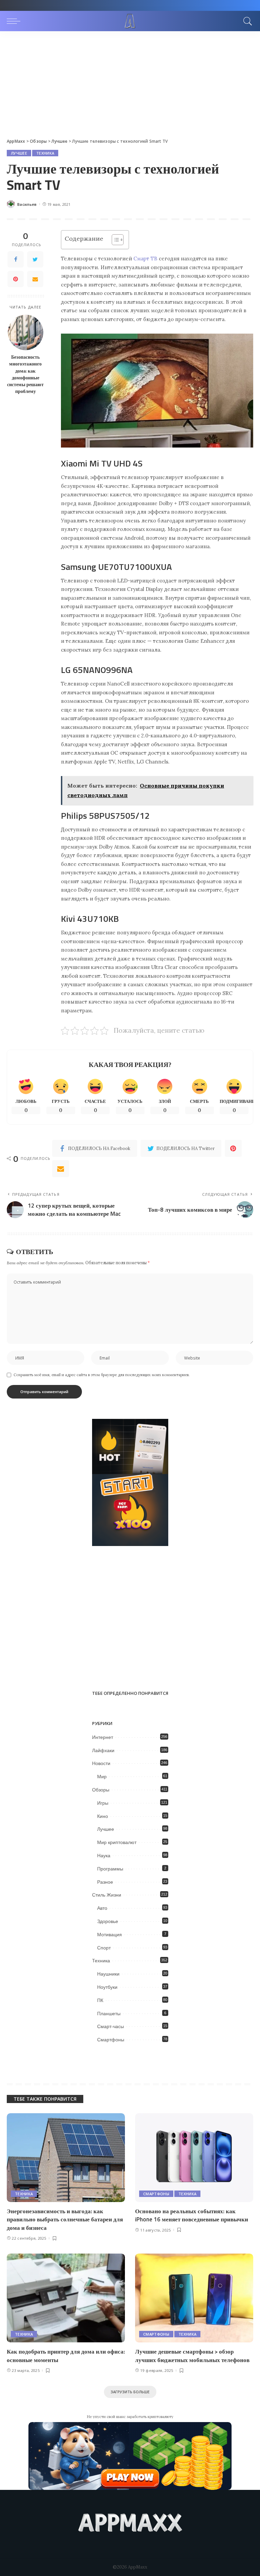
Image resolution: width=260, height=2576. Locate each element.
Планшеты (109, 2014)
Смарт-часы (111, 2026)
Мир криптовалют (117, 1842)
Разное (105, 1882)
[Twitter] (35, 259)
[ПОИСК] (246, 21)
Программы (110, 1869)
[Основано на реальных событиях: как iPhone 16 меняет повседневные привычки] (194, 2158)
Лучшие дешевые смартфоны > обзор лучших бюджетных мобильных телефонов (192, 2356)
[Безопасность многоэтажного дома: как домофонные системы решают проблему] (26, 332)
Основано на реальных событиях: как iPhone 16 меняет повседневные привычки (192, 2215)
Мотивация (110, 1935)
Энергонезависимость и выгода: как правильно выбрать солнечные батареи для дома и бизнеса (65, 2220)
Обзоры (101, 1790)
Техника (45, 153)
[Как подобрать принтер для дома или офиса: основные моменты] (66, 2298)
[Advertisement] (130, 82)
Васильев (27, 204)
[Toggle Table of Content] (114, 240)
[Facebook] (16, 259)
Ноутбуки (107, 1987)
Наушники (108, 1974)
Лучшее (19, 153)
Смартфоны (111, 2040)
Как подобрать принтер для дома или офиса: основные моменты (66, 2356)
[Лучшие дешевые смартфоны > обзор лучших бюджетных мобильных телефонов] (194, 2298)
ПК (100, 2000)
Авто (102, 1908)
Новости (101, 1763)
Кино (103, 1816)
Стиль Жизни (107, 1895)
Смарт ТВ (145, 259)
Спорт (104, 1948)
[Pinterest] (16, 279)
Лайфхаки (103, 1750)
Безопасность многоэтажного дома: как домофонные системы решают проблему (25, 374)
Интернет (103, 1737)
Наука (104, 1856)
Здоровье (108, 1921)
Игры (103, 1803)
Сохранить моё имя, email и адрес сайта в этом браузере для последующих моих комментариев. (102, 1375)
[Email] (35, 279)
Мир (102, 1777)
